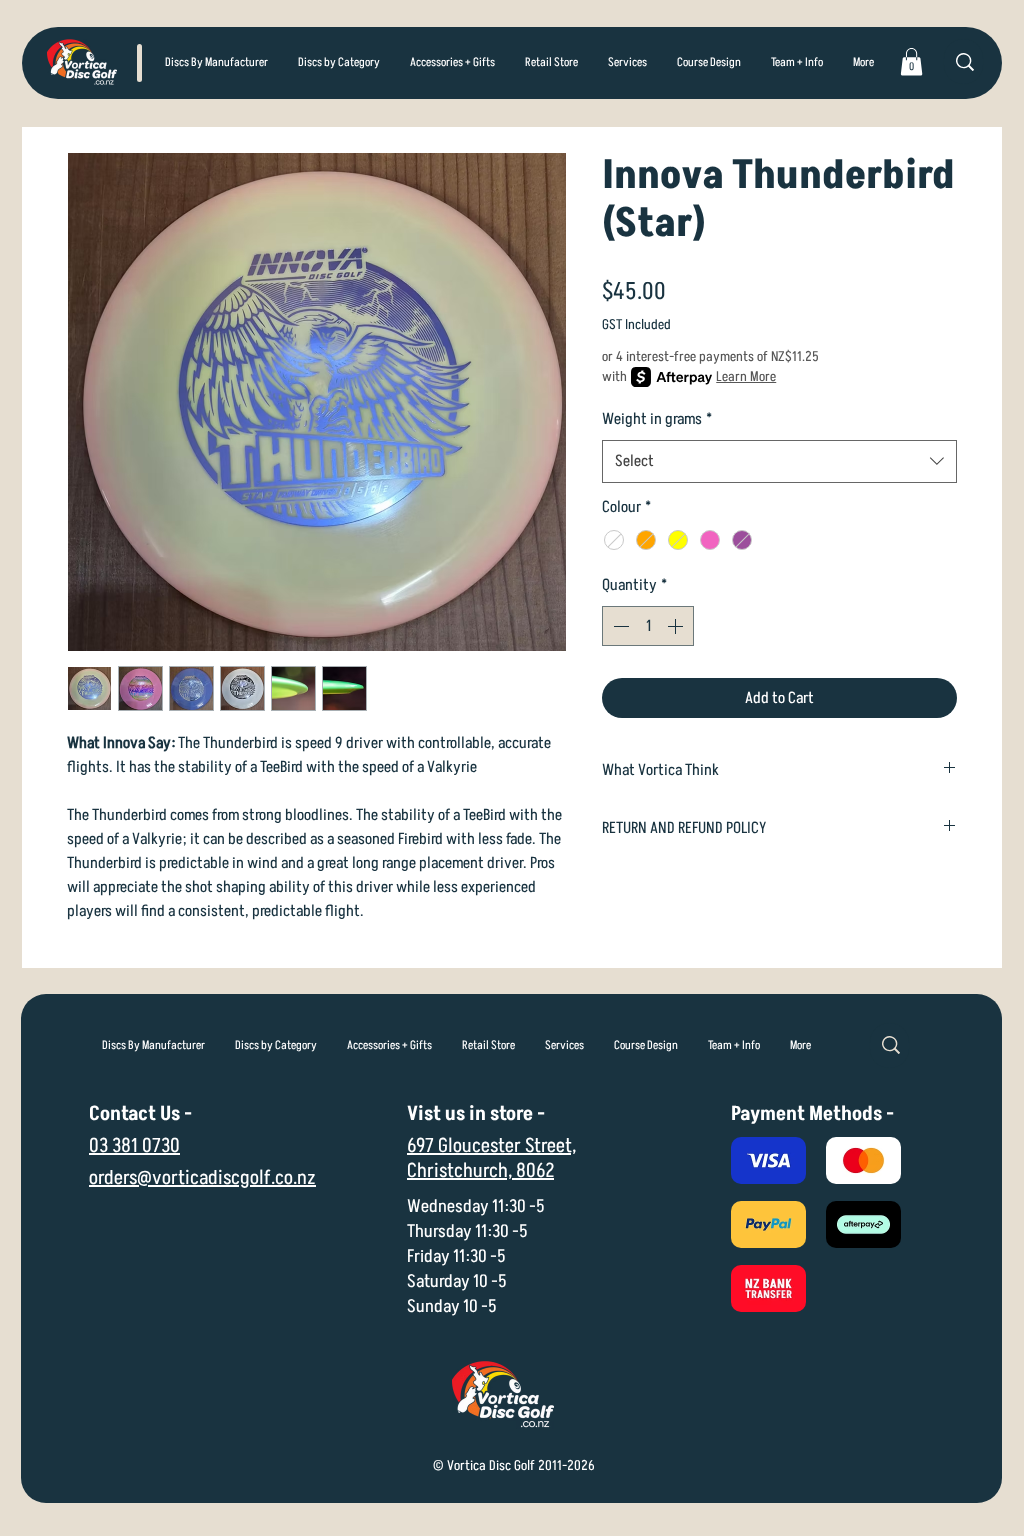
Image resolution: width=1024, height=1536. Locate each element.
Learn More (746, 376)
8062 (535, 1171)
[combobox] (779, 461)
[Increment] (677, 626)
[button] (339, 63)
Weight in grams (657, 419)
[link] (911, 61)
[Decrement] (619, 626)
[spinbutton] (648, 626)
